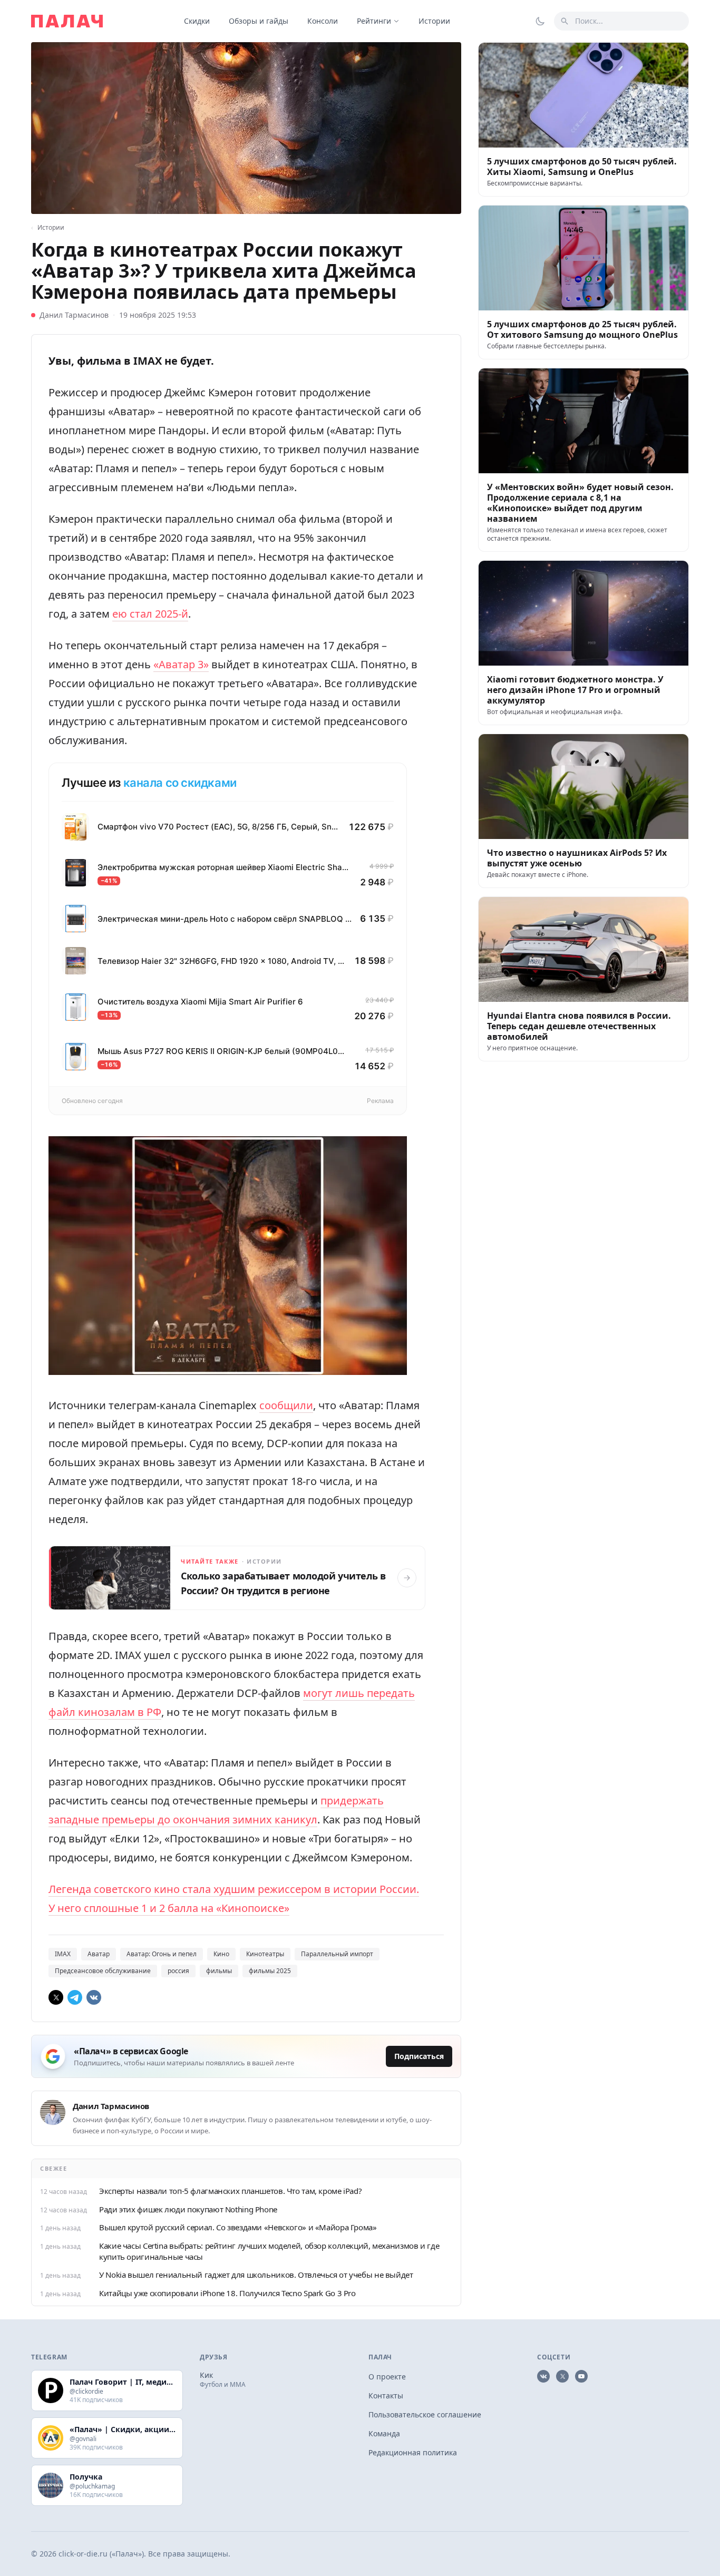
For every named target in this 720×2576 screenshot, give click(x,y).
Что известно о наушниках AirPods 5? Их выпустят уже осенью (577, 858)
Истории (434, 21)
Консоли (323, 21)
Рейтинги (374, 21)
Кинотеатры (265, 1954)
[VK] (94, 1997)
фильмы (219, 1971)
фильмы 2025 (270, 1971)
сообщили (286, 1405)
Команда (384, 2433)
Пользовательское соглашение (425, 2414)
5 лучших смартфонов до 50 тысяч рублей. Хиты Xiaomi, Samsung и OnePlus (582, 167)
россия (178, 1971)
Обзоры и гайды (259, 21)
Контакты (386, 2396)
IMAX (63, 1954)
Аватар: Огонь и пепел (162, 1954)
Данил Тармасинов (74, 315)
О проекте (387, 2377)
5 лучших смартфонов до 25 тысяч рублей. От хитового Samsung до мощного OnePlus (582, 329)
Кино (221, 1954)
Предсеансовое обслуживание (103, 1971)
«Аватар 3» (181, 664)
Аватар (99, 1954)
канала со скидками (180, 783)
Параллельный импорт (337, 1954)
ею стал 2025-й (150, 614)
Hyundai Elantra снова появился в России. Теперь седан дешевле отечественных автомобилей (579, 1026)
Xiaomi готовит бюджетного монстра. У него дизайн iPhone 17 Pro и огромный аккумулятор (575, 690)
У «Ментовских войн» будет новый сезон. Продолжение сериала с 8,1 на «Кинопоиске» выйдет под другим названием (580, 503)
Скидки (197, 21)
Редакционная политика (413, 2452)
